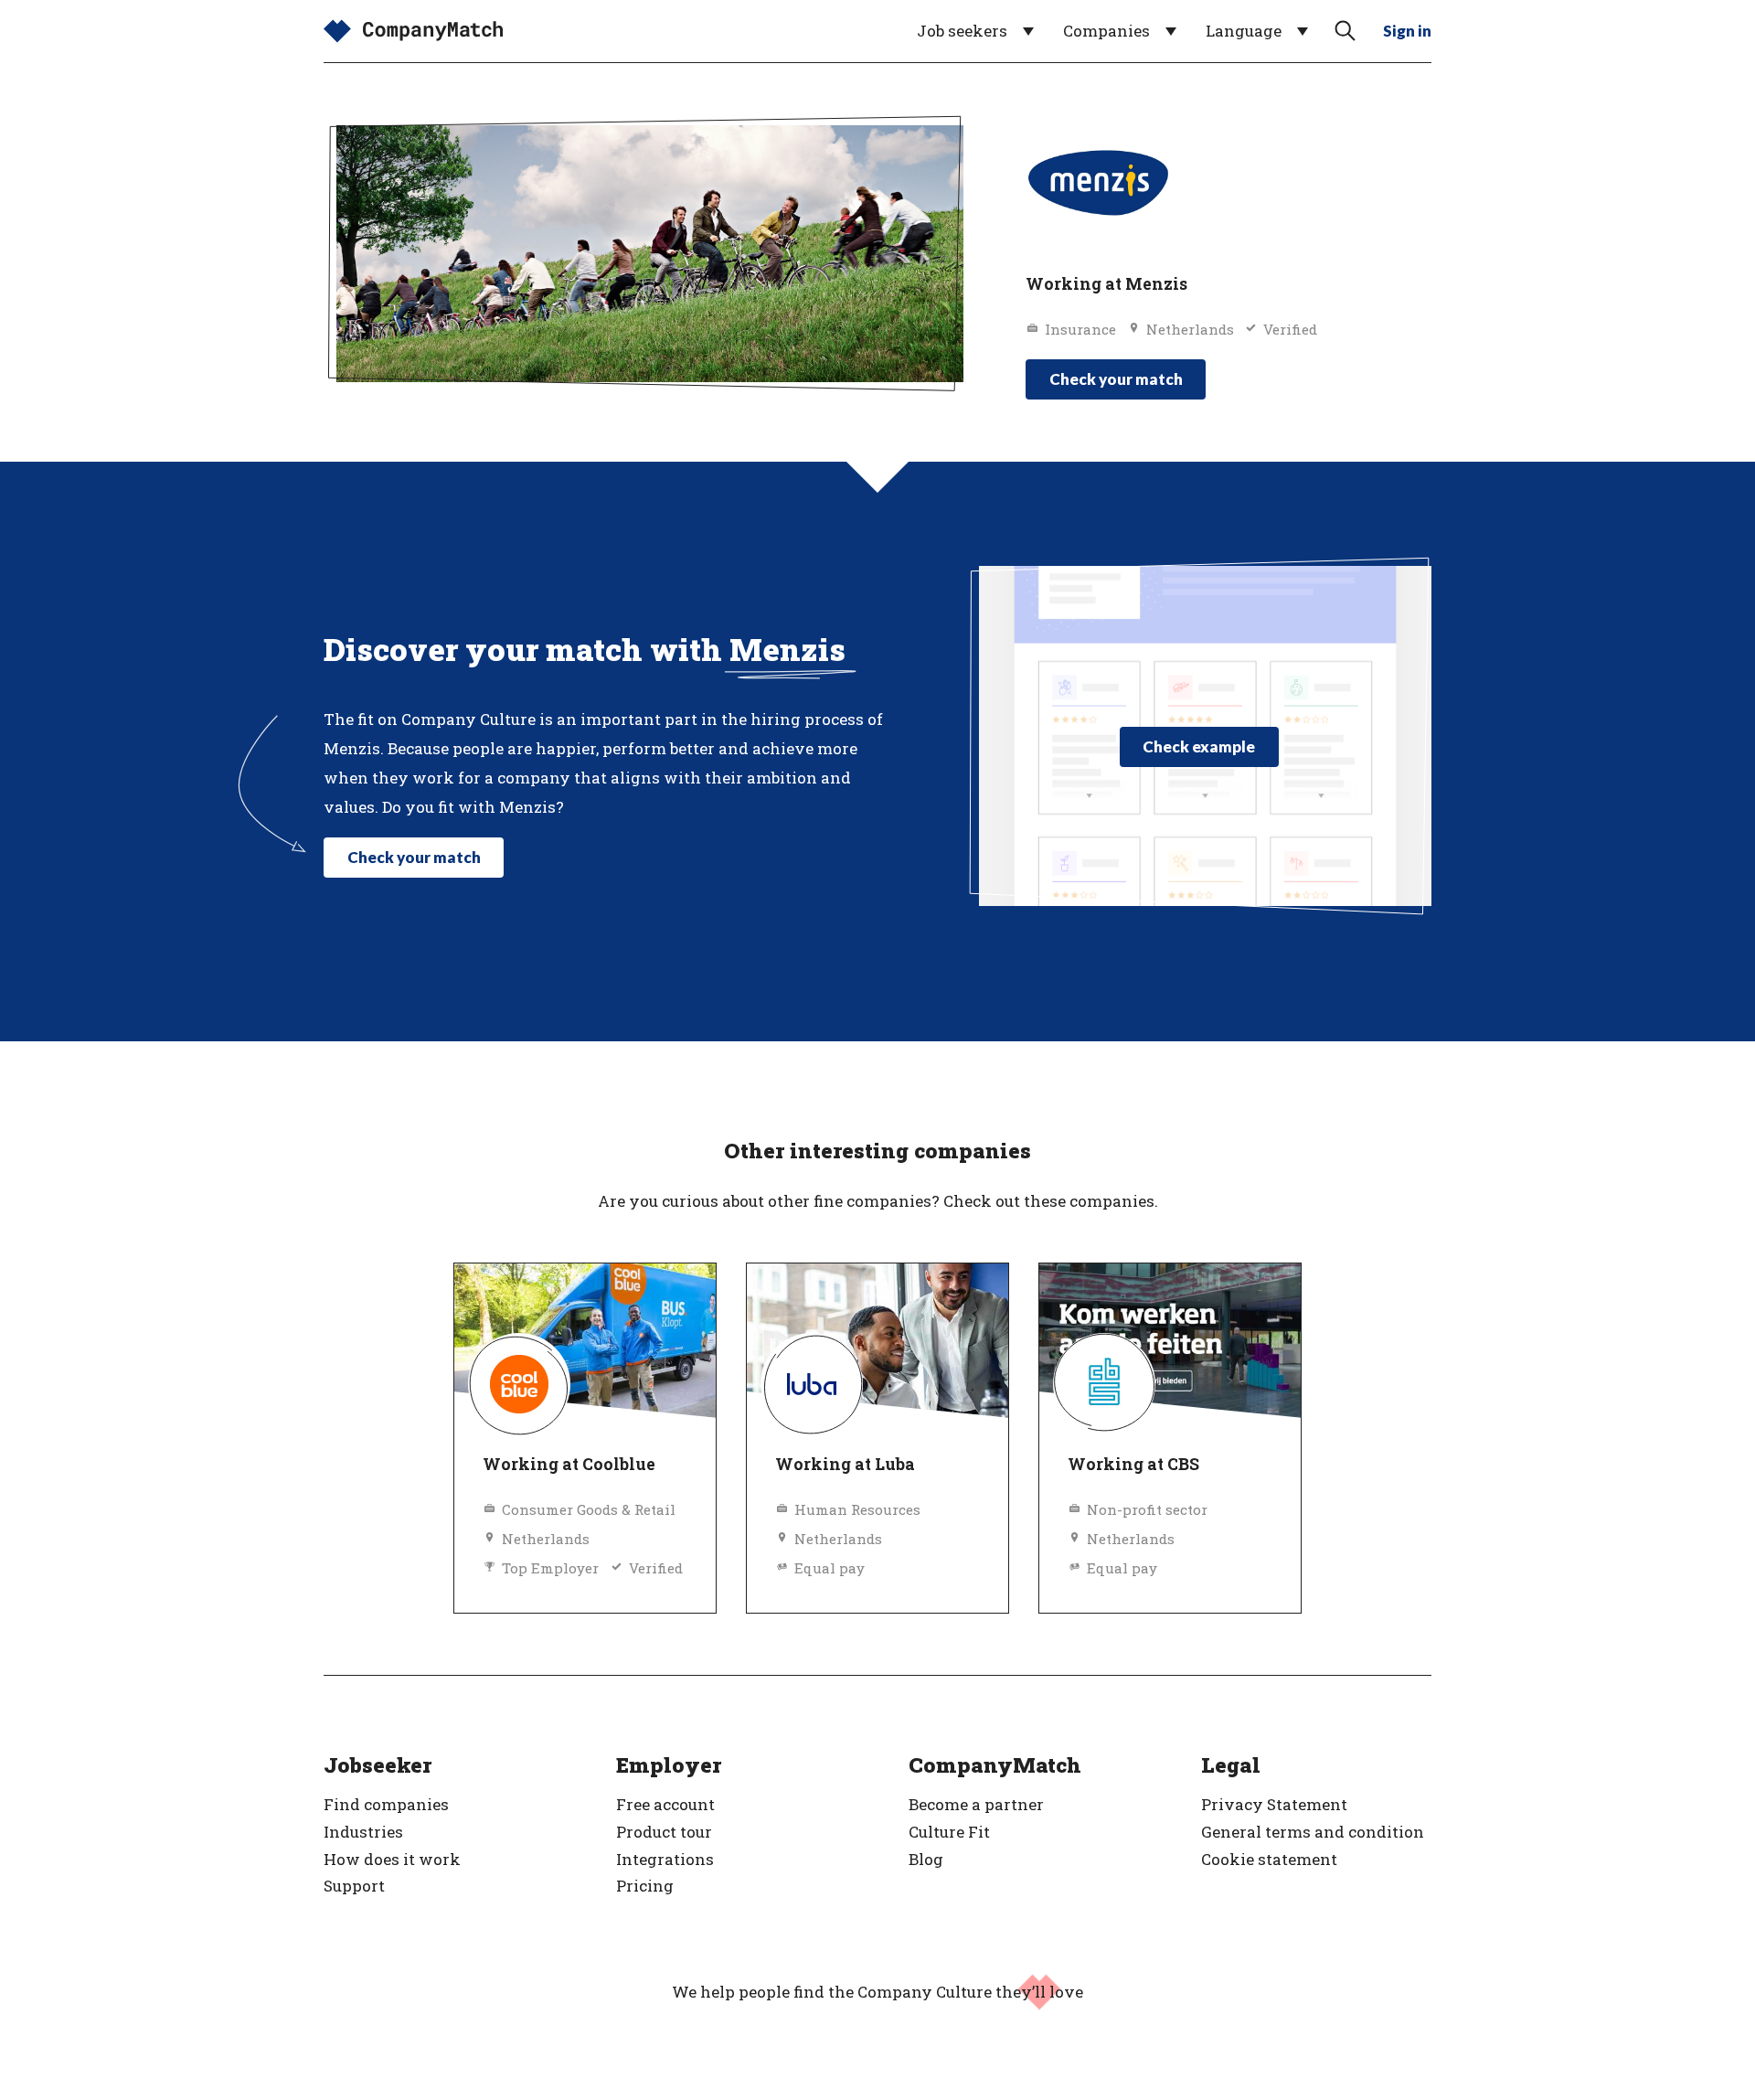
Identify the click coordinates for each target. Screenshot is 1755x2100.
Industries (363, 1832)
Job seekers (962, 31)
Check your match (1116, 379)
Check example (1199, 746)
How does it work (392, 1859)
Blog (926, 1859)
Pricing (645, 1886)
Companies (1106, 31)
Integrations (665, 1859)
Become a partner (976, 1804)
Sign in (1407, 31)
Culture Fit (949, 1832)
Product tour (664, 1832)
